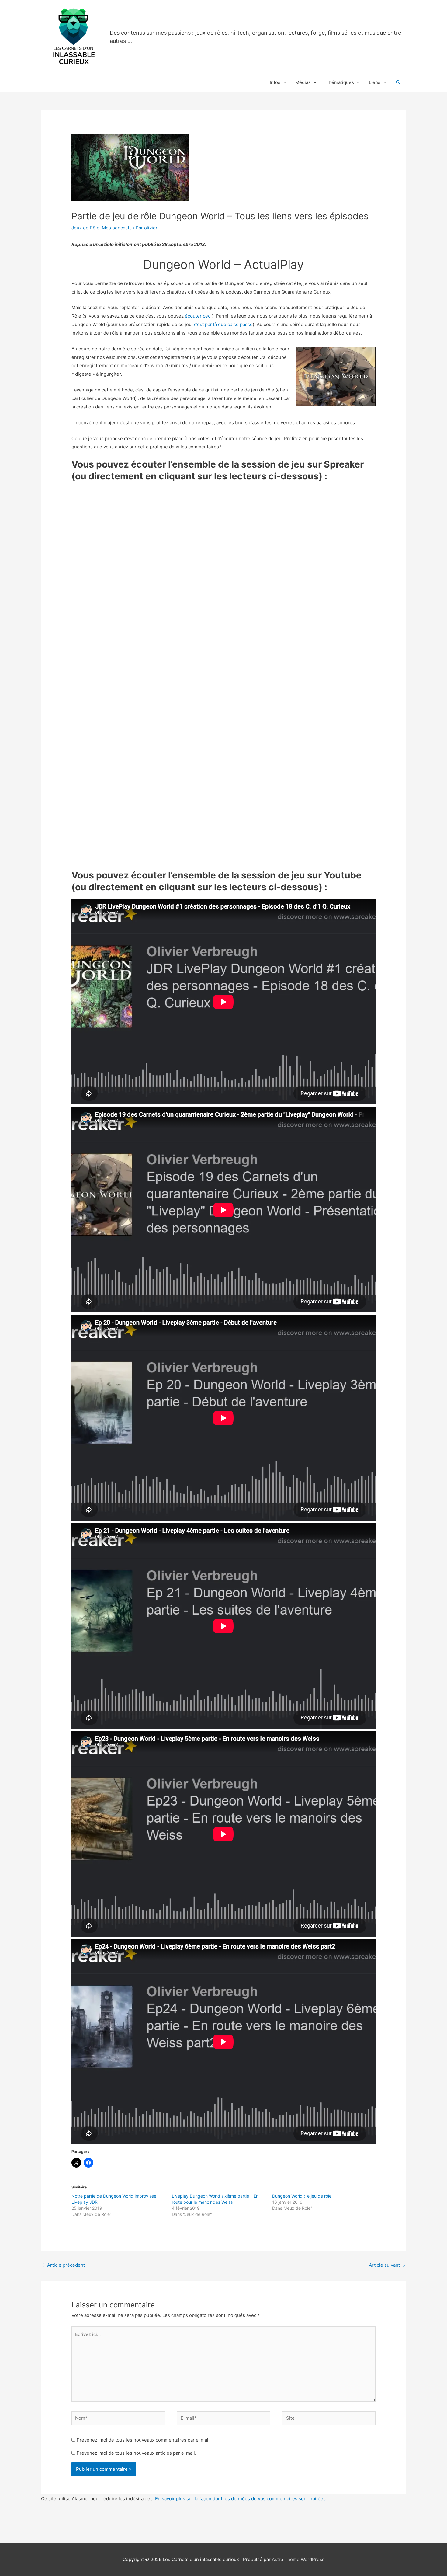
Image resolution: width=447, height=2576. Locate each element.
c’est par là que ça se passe (223, 324)
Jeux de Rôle (85, 228)
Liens (375, 82)
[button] (398, 82)
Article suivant (387, 2265)
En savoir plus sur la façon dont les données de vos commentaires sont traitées (240, 2499)
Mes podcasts (117, 228)
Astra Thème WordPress (298, 2559)
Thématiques (340, 82)
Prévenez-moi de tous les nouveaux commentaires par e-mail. (144, 2440)
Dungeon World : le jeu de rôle (302, 2196)
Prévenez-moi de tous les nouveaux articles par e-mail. (136, 2453)
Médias (303, 82)
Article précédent (63, 2265)
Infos (275, 82)
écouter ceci (198, 316)
